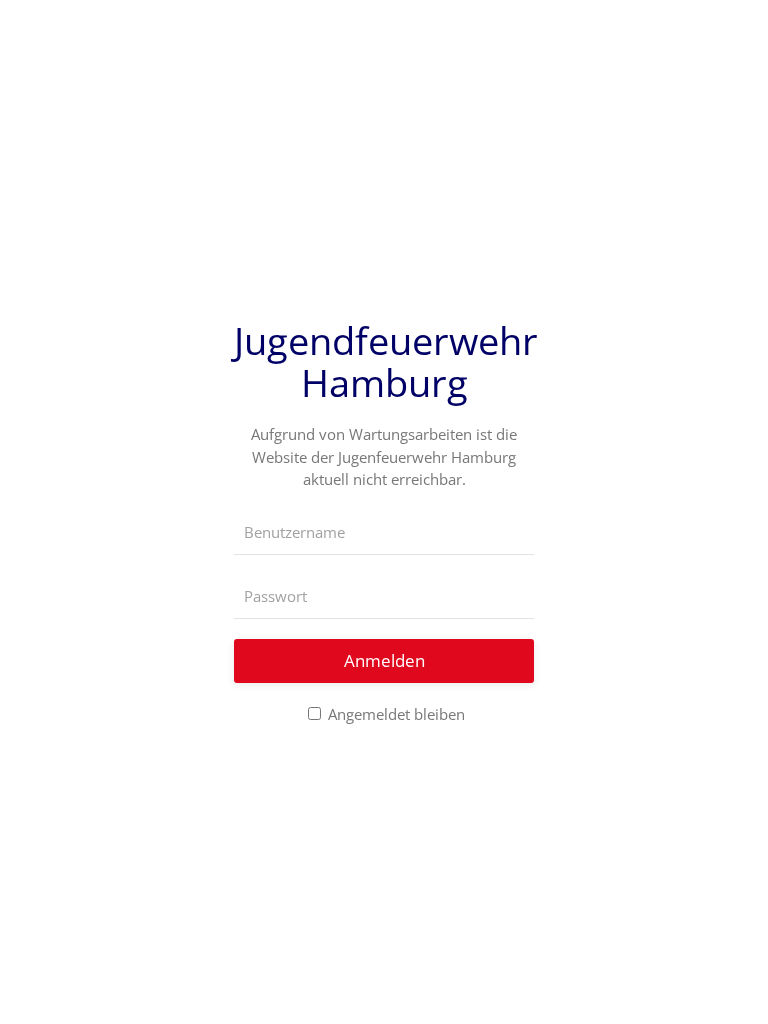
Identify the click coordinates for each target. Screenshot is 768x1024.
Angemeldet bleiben (394, 714)
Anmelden (384, 660)
